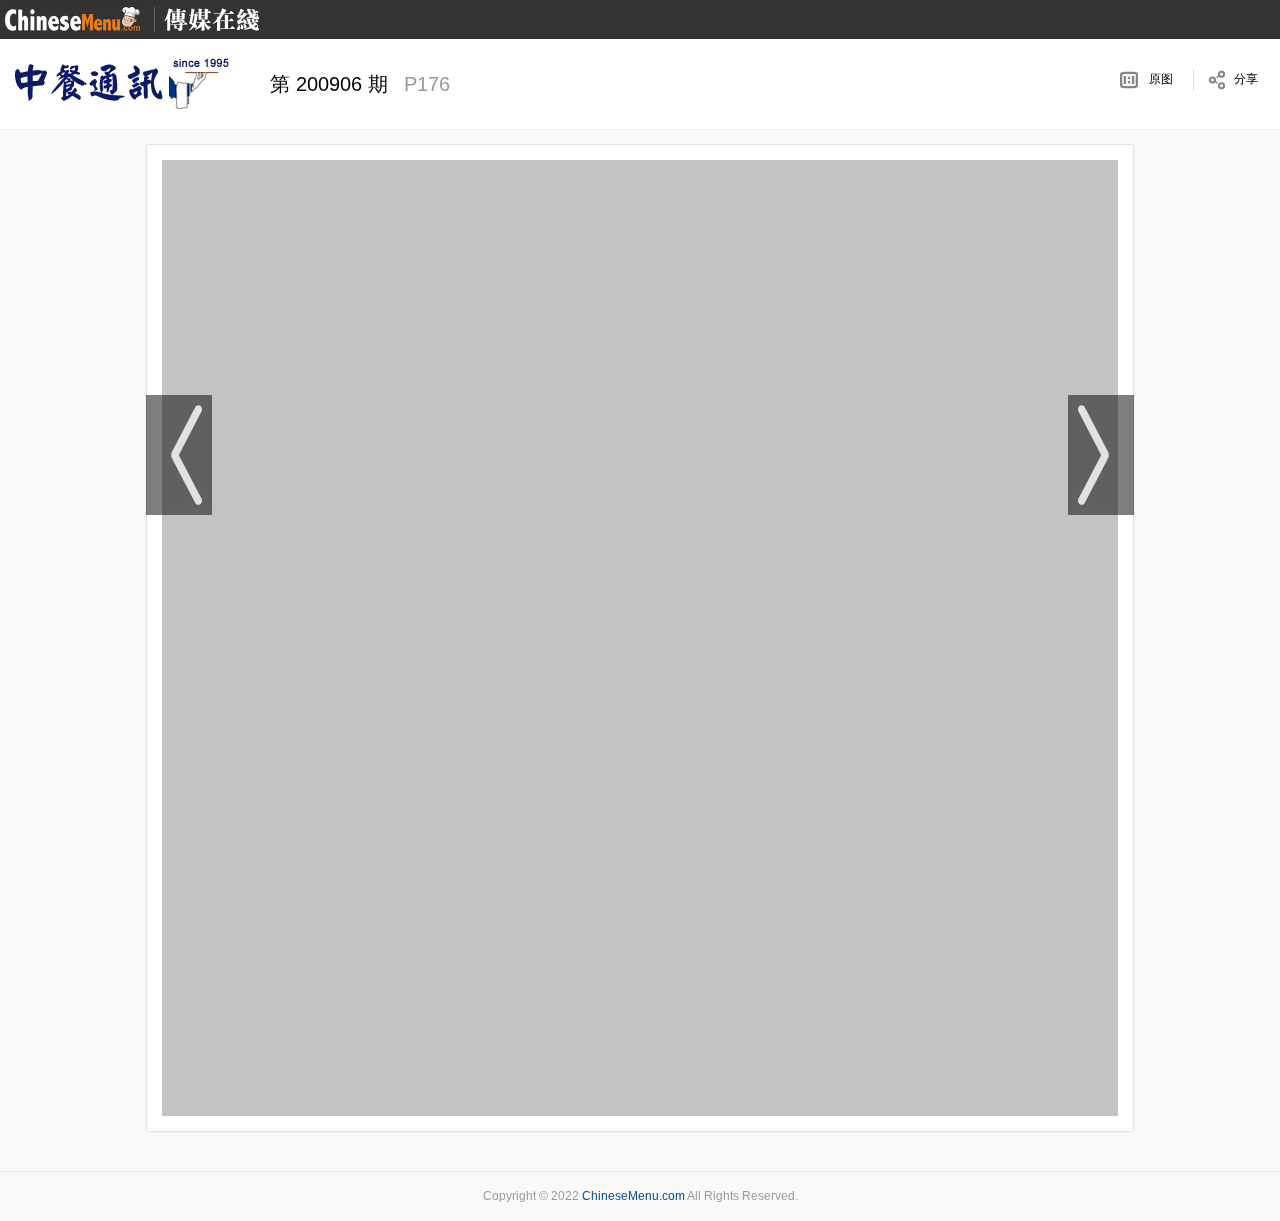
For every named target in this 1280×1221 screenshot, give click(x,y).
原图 (1161, 79)
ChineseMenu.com (633, 1196)
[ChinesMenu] (72, 18)
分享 (1246, 79)
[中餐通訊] (120, 84)
